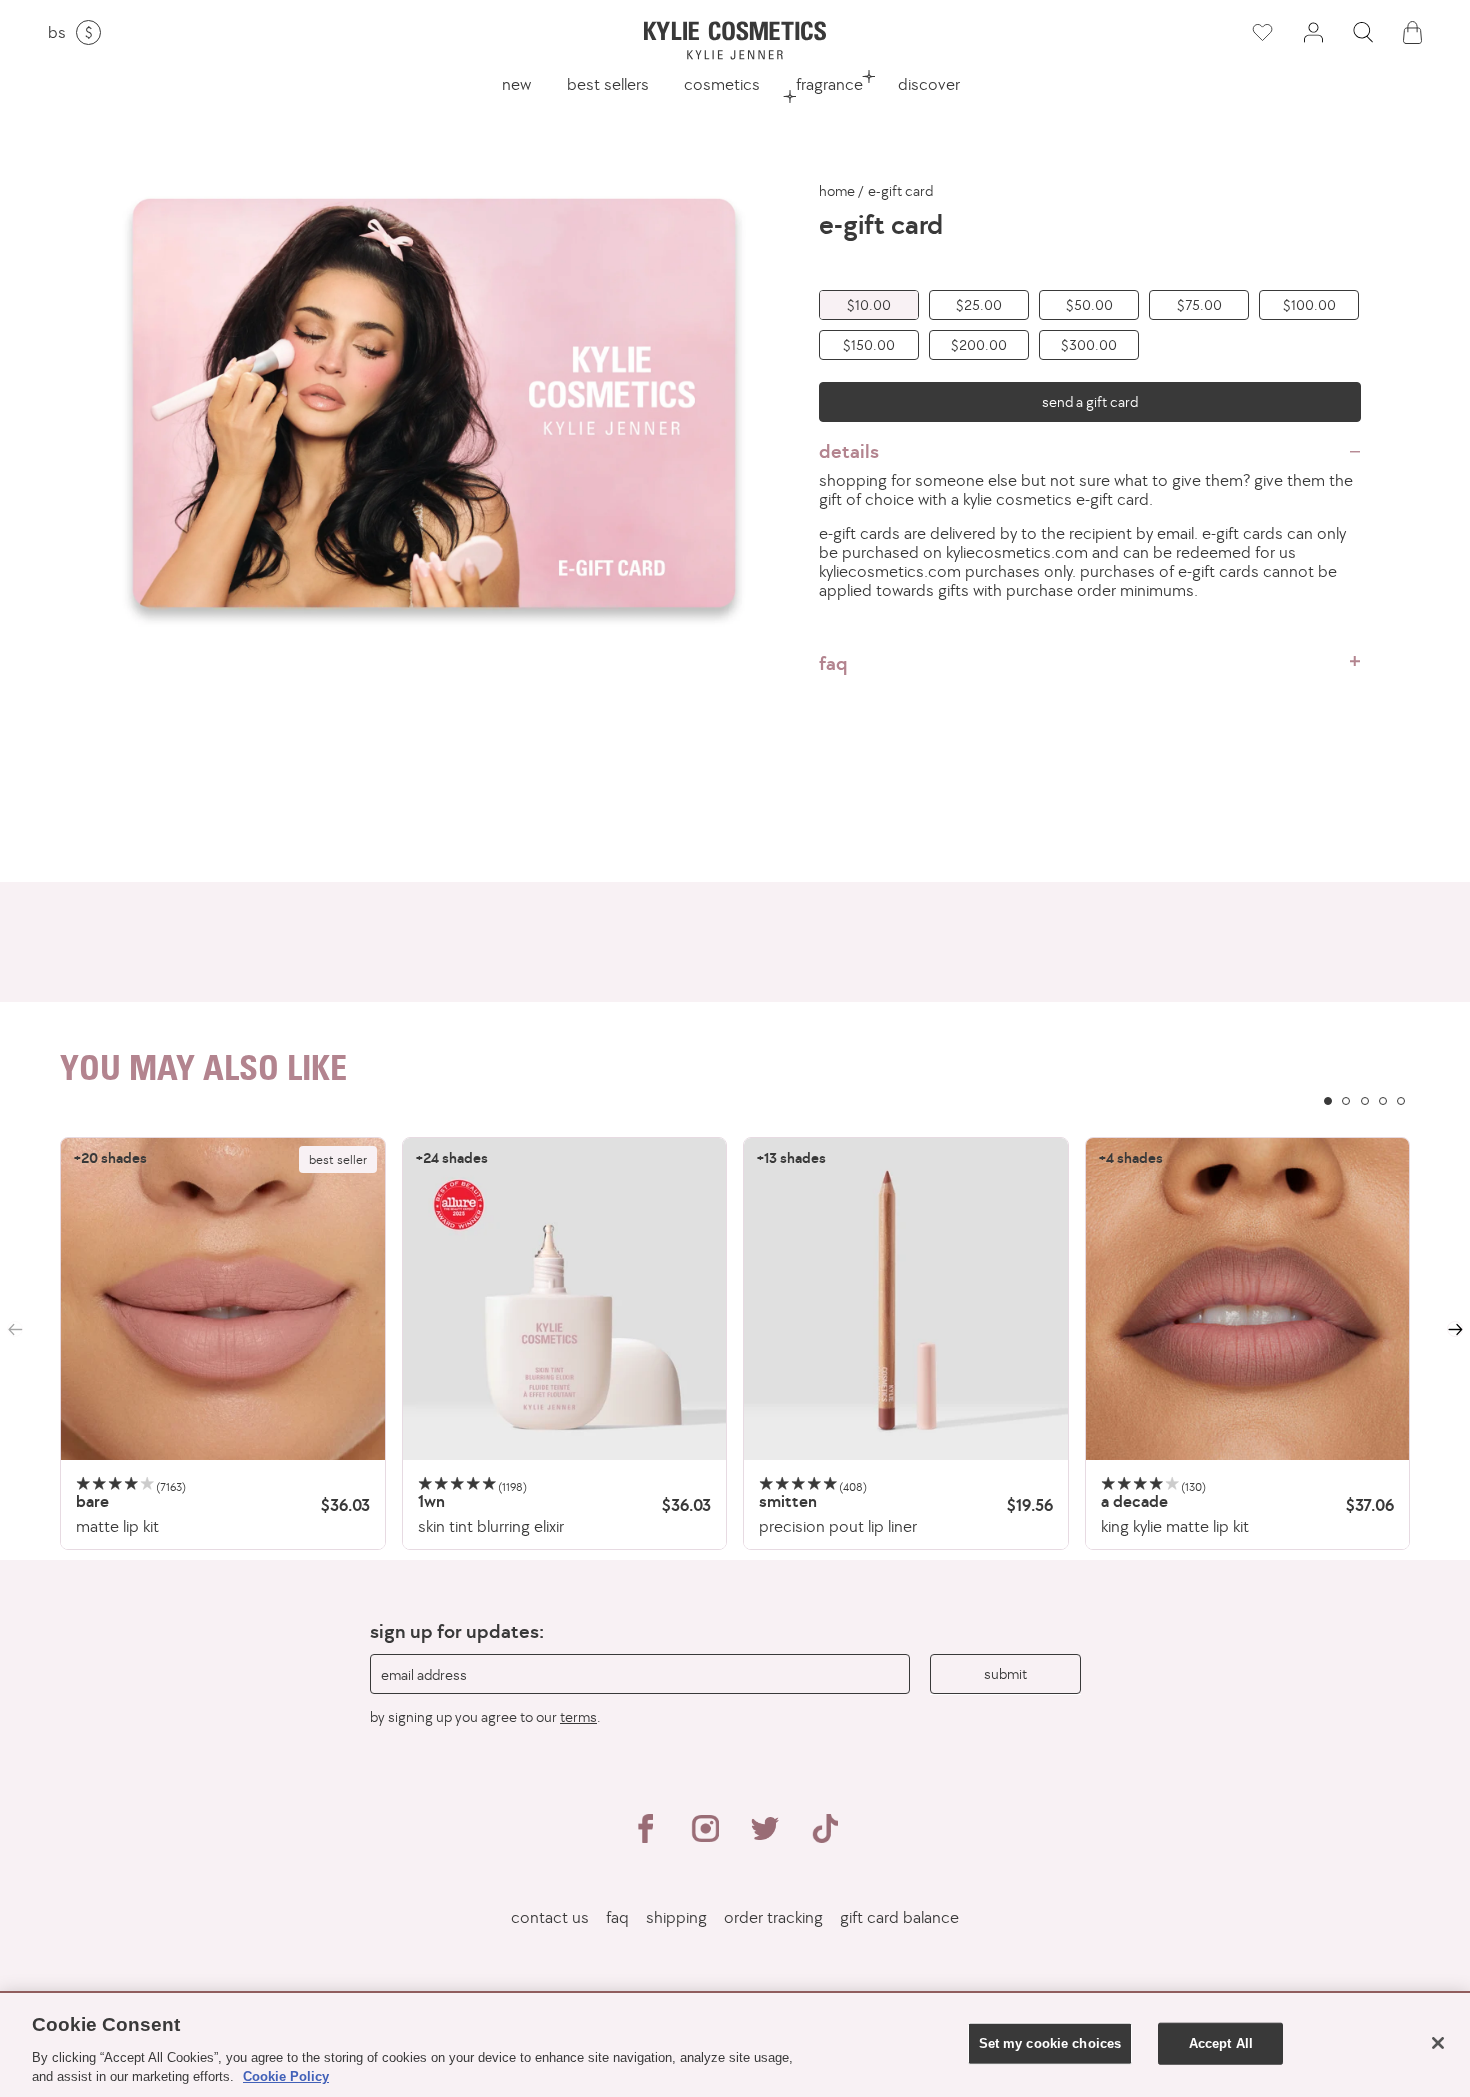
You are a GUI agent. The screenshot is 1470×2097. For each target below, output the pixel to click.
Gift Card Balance (899, 1917)
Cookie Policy (286, 2076)
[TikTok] (825, 1837)
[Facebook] (645, 1837)
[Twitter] (765, 1837)
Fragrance (829, 84)
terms (578, 1716)
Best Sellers (608, 84)
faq (833, 663)
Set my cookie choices (1050, 2043)
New (516, 84)
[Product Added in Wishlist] (1261, 33)
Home (837, 191)
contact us (550, 1917)
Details (849, 451)
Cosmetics (722, 84)
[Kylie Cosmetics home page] (735, 40)
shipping (676, 1917)
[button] (1363, 32)
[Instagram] (705, 1837)
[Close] (1438, 2043)
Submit (1005, 1673)
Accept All (1221, 2043)
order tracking (773, 1917)
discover (929, 84)
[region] (735, 1343)
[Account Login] (1313, 32)
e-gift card (900, 191)
